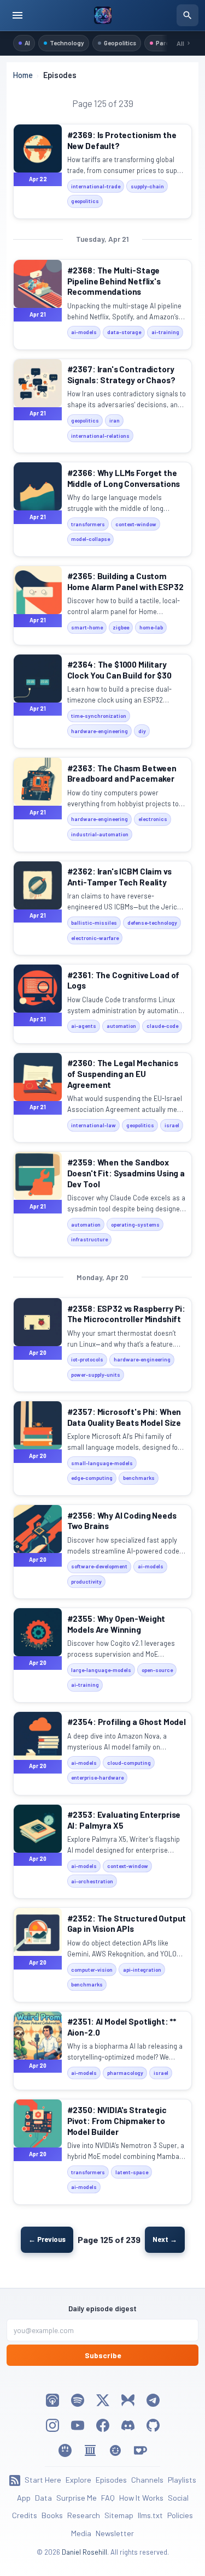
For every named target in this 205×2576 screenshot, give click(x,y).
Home (23, 75)
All (180, 43)
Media (81, 2533)
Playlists (182, 2480)
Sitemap (119, 2515)
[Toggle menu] (17, 15)
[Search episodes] (188, 15)
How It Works (141, 2498)
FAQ (108, 2498)
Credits (25, 2515)
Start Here (43, 2480)
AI (27, 43)
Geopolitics (120, 43)
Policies (180, 2515)
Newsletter (115, 2533)
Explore (78, 2480)
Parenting (170, 43)
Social (178, 2498)
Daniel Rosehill (84, 2552)
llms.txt (150, 2515)
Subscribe (103, 2355)
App (24, 2498)
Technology (67, 43)
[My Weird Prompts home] (102, 15)
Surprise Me (77, 2498)
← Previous (47, 2239)
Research (84, 2515)
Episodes (111, 2480)
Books (52, 2515)
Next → (165, 2239)
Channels (147, 2480)
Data (43, 2498)
